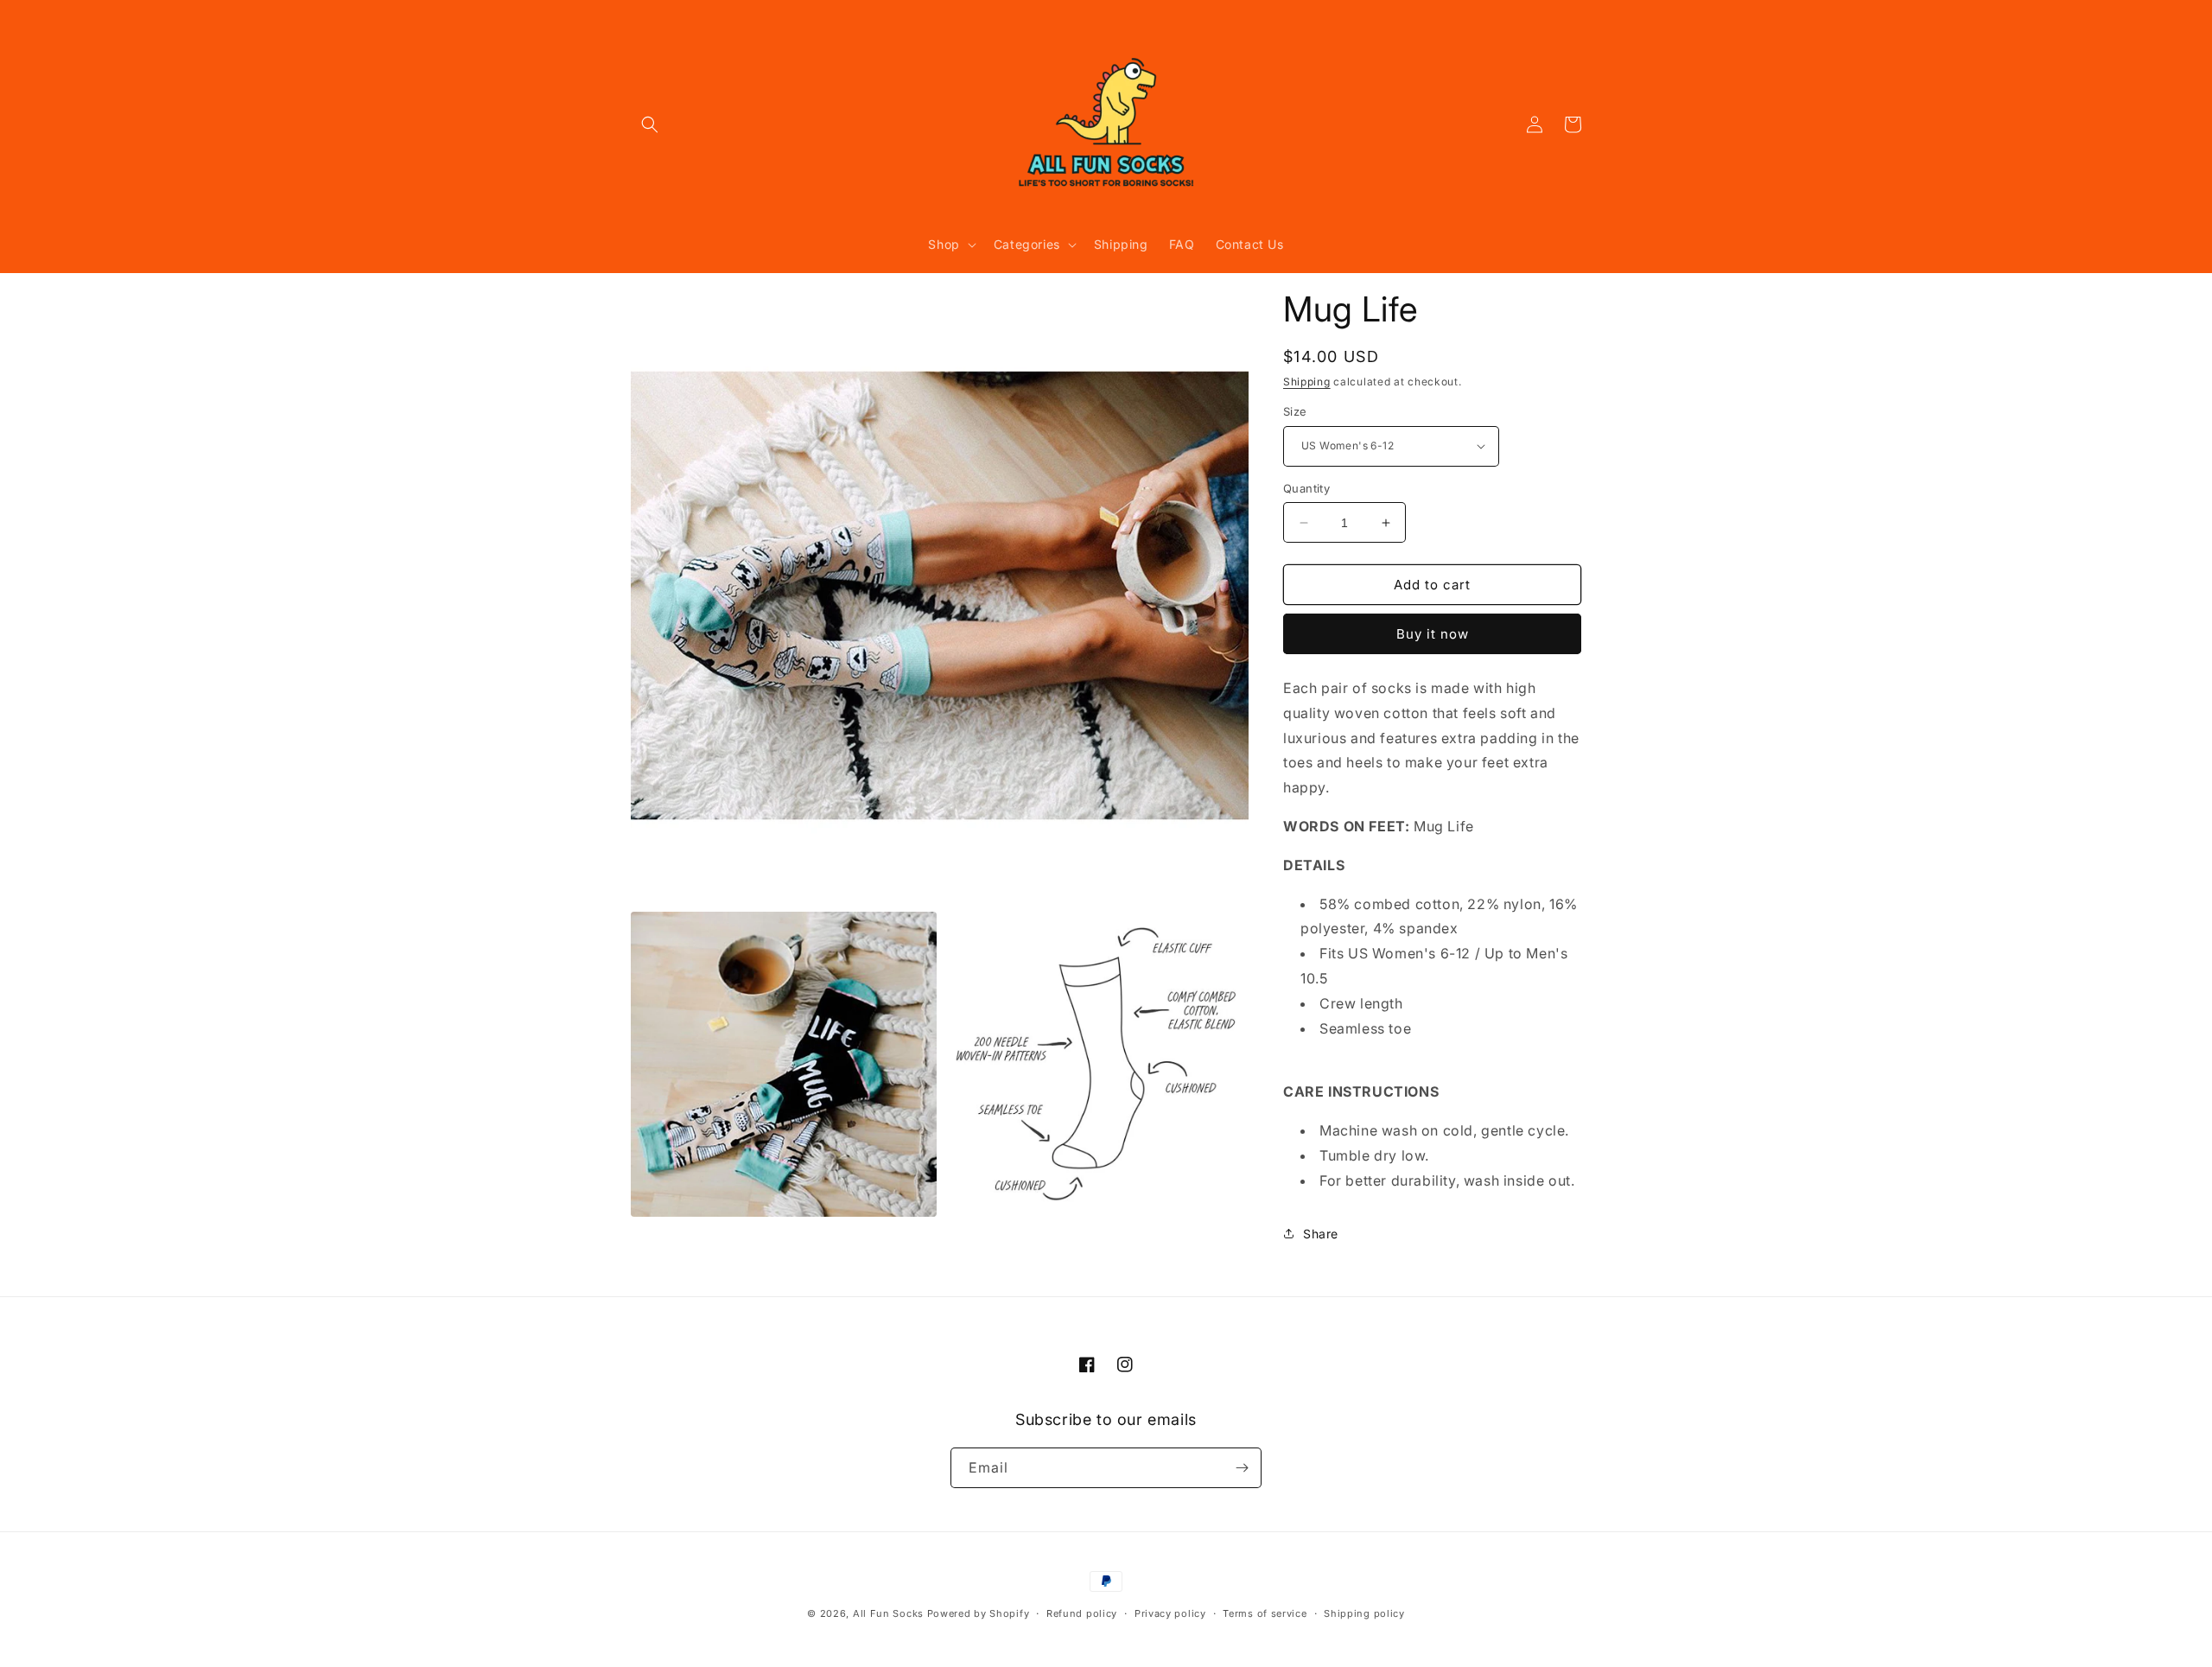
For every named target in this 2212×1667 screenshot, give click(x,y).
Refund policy (1082, 1613)
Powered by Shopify (979, 1613)
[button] (650, 124)
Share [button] (1321, 1234)
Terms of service (1265, 1613)
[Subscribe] (1242, 1468)
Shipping (1307, 382)
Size (1295, 411)
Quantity (1306, 488)
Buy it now (1433, 634)
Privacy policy (1170, 1613)
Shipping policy (1364, 1613)
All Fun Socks (888, 1613)
